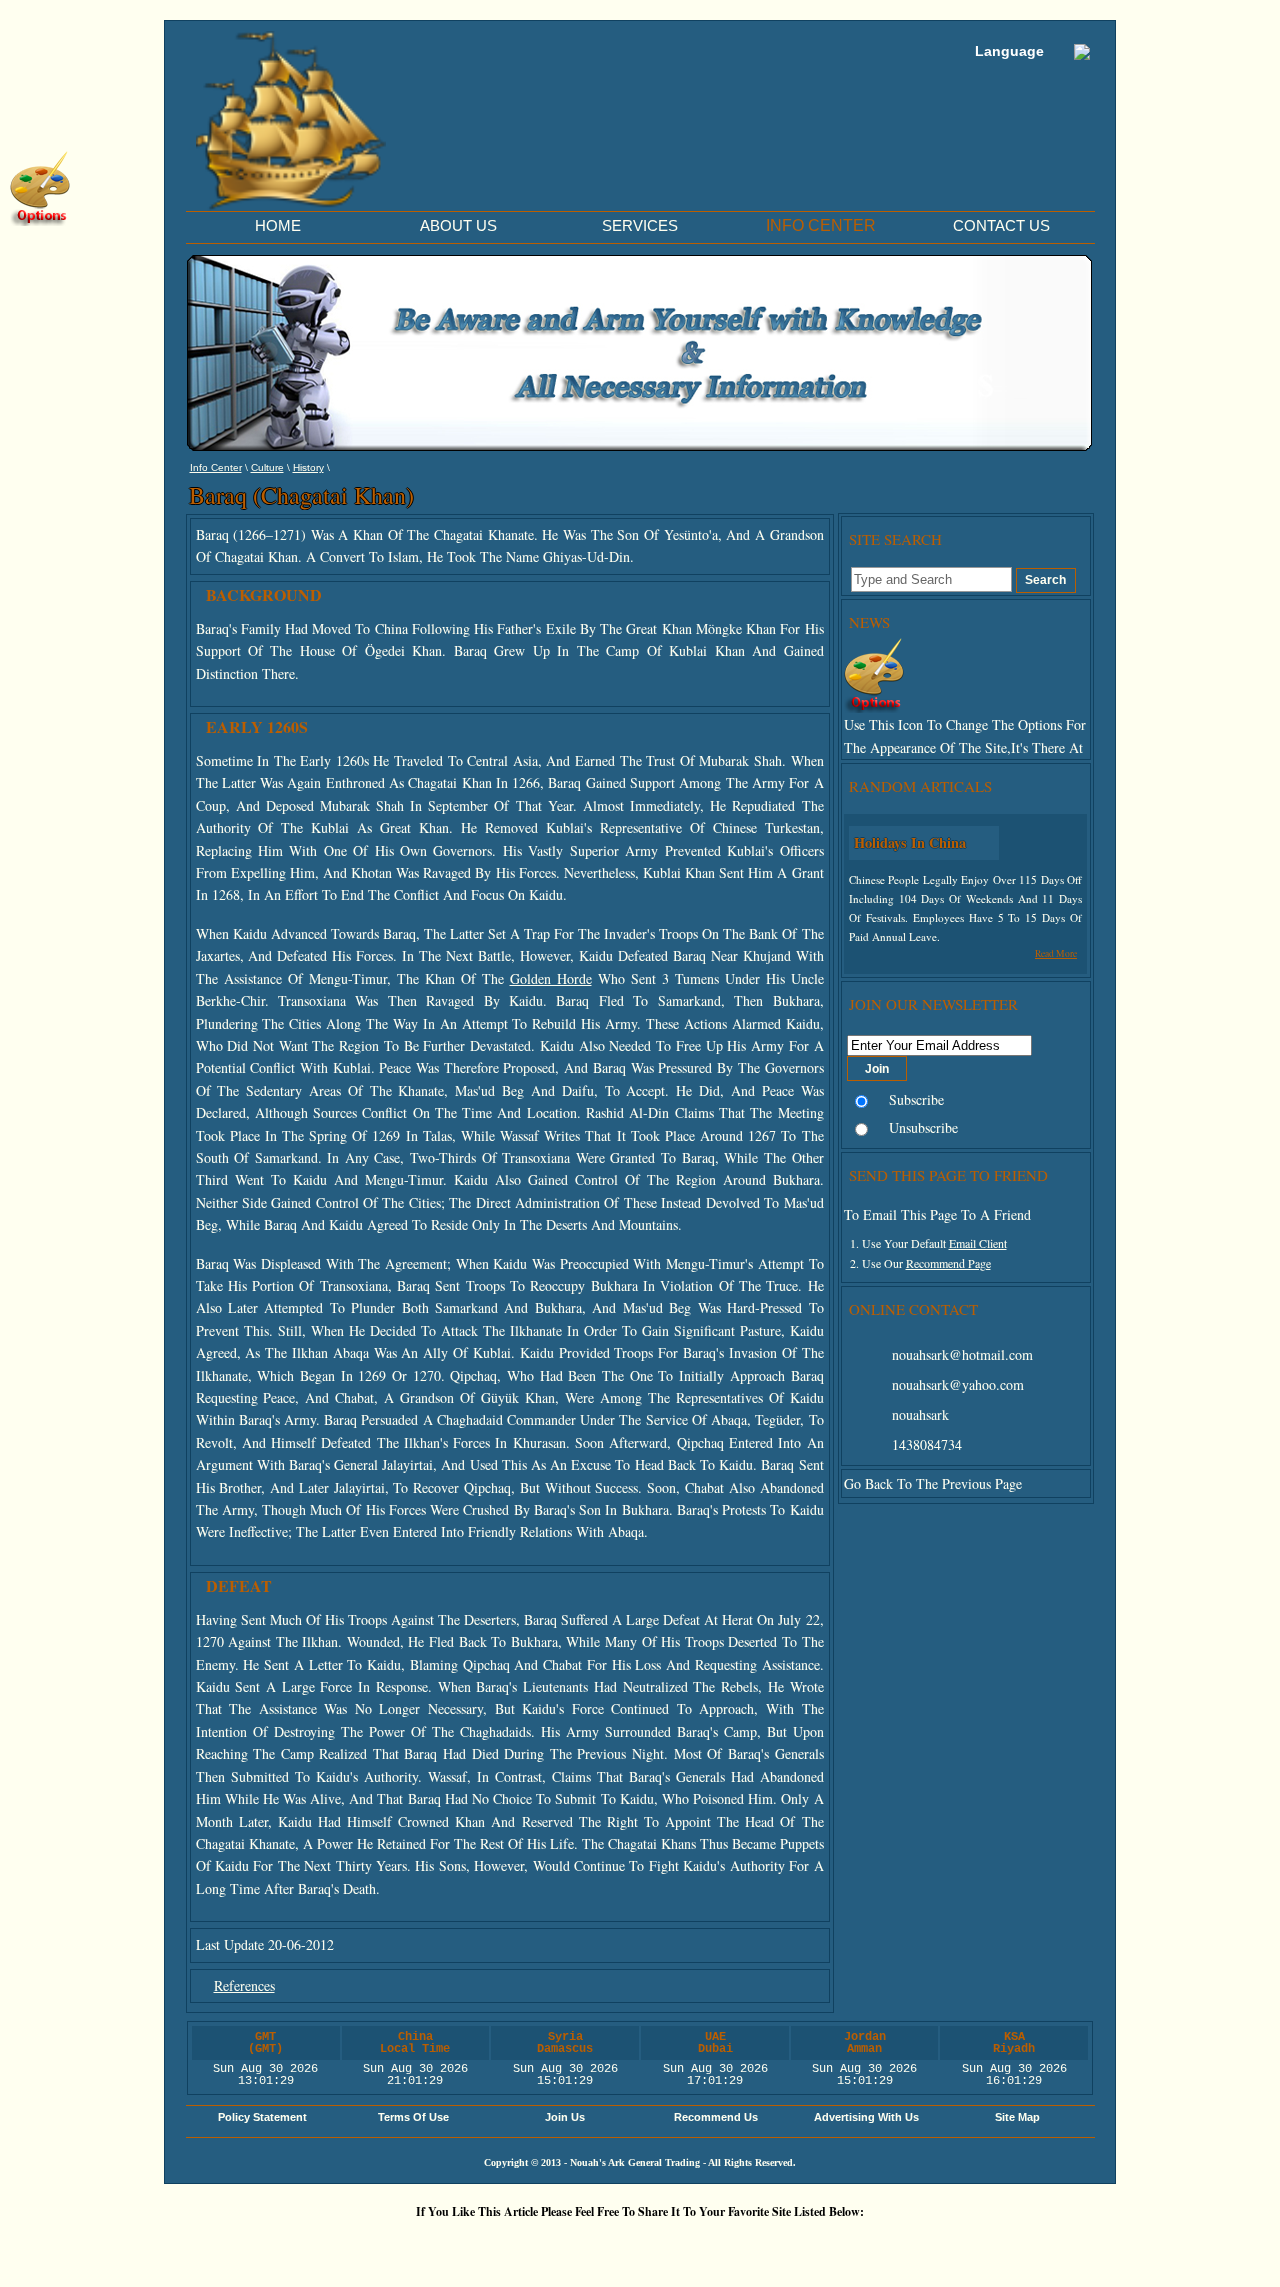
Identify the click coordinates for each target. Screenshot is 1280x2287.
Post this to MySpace (945, 2245)
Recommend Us (716, 2117)
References (244, 1985)
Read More (1056, 953)
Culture (267, 467)
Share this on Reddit (525, 2245)
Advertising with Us (866, 2117)
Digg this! (405, 2245)
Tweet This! (465, 2245)
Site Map (1017, 2117)
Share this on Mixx (645, 2245)
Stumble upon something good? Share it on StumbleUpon (585, 2245)
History (308, 467)
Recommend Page (948, 1263)
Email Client (978, 1243)
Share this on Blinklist (765, 2245)
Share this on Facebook (885, 2245)
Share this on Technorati (705, 2245)
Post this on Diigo (825, 2245)
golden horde (551, 978)
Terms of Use (413, 2117)
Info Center (216, 467)
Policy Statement (262, 2117)
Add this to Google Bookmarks (345, 2245)
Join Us (565, 2117)
